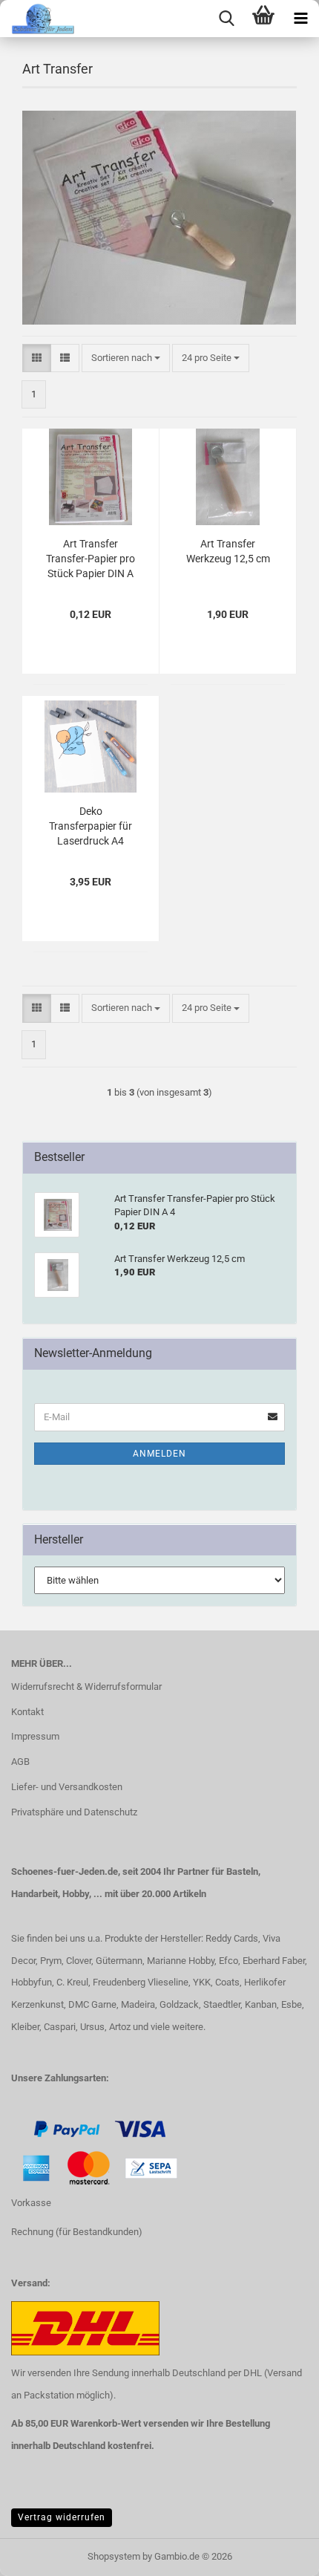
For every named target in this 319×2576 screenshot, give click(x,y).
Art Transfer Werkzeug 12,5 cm (228, 551)
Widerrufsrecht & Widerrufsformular (86, 1687)
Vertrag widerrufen (62, 2517)
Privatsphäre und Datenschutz (74, 1812)
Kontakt (27, 1712)
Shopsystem (114, 2556)
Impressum (35, 1736)
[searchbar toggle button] (226, 19)
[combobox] (126, 358)
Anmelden (159, 1454)
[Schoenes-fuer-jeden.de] (37, 19)
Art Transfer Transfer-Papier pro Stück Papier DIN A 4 (91, 559)
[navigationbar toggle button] (300, 19)
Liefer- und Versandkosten (67, 1787)
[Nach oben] (41, 2554)
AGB (20, 1762)
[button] (37, 358)
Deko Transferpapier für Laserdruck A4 (91, 826)
